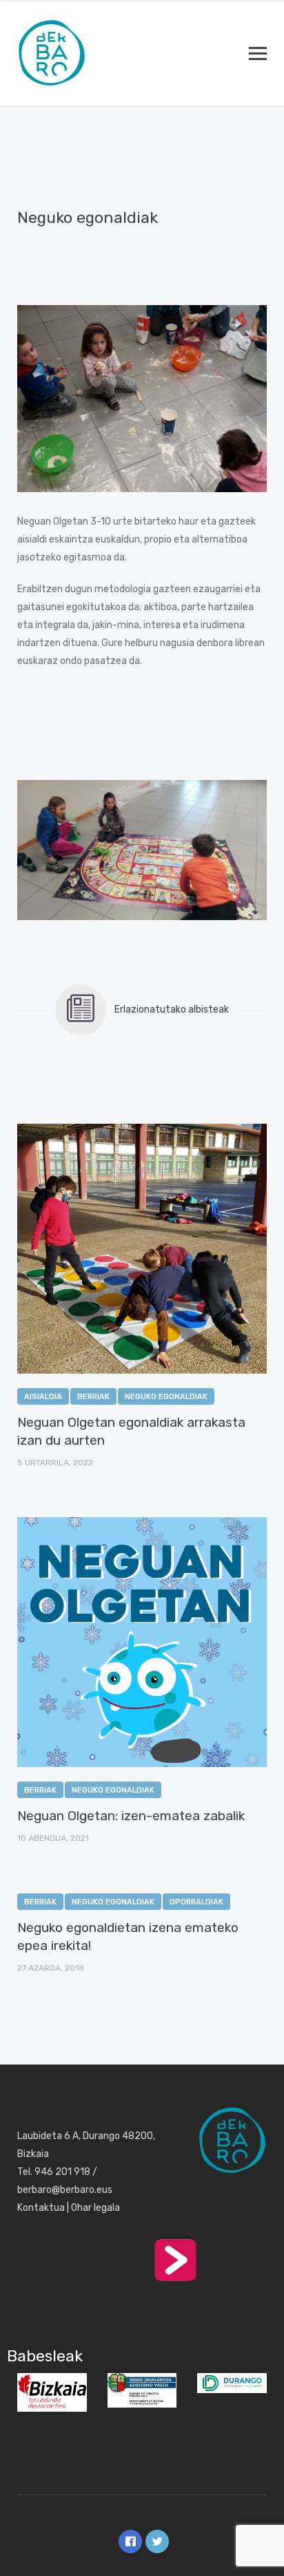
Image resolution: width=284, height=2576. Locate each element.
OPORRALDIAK (196, 1902)
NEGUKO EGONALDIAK (166, 1397)
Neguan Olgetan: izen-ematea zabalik (131, 1816)
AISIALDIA (43, 1397)
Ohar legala (95, 2208)
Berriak (93, 1397)
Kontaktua (41, 2208)
